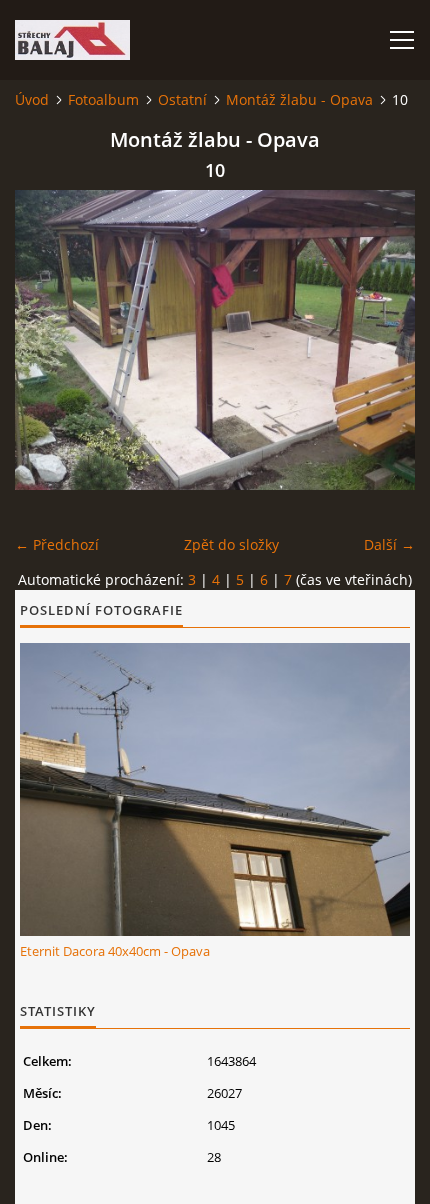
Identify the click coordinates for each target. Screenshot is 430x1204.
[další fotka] (382, 340)
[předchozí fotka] (47, 340)
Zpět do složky (231, 544)
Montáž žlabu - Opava (299, 99)
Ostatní (182, 99)
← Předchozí (57, 544)
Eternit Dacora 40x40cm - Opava (115, 951)
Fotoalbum (103, 99)
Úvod (32, 99)
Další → (389, 544)
